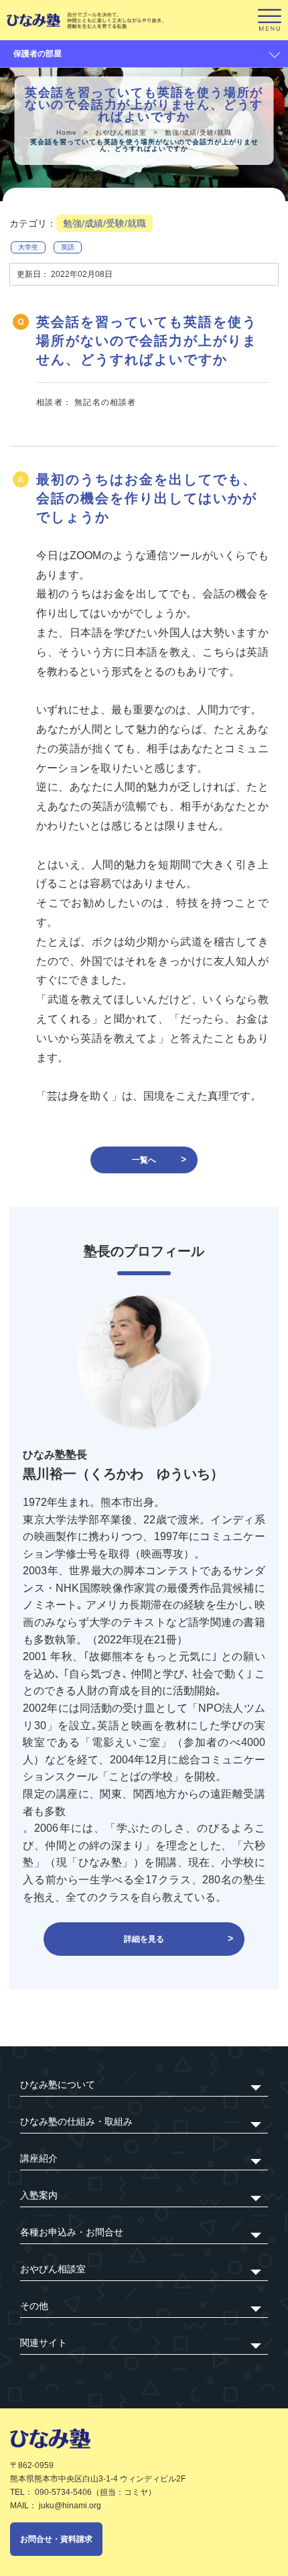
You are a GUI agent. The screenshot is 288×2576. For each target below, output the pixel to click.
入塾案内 (39, 2195)
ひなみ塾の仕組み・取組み (76, 2121)
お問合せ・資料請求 (56, 2539)
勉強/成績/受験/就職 (198, 132)
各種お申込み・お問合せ (72, 2232)
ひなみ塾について (58, 2085)
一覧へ (144, 1160)
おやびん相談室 (121, 132)
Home (67, 132)
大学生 (28, 247)
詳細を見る (144, 1939)
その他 (34, 2306)
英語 (68, 247)
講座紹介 (39, 2158)
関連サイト (44, 2343)
